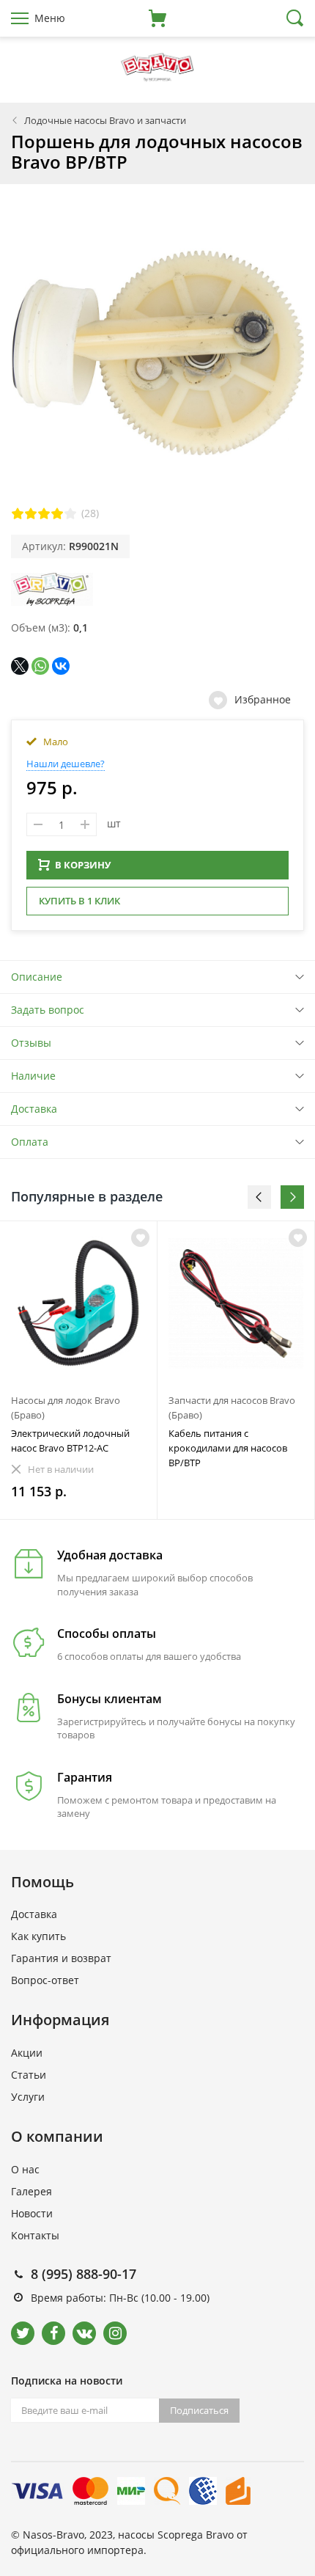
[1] (18, 513)
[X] (20, 666)
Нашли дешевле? (66, 764)
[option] (79, 1370)
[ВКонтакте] (61, 666)
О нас (25, 2169)
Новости (32, 2213)
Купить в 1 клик (79, 901)
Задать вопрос (48, 1010)
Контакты (35, 2235)
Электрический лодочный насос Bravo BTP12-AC (70, 1441)
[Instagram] (115, 2333)
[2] (31, 513)
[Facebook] (53, 2333)
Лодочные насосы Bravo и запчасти (105, 120)
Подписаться (199, 2410)
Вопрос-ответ (45, 1980)
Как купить (38, 1936)
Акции (27, 2053)
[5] (70, 513)
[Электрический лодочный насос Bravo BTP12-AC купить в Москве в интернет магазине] (78, 1303)
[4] (57, 513)
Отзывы (31, 1043)
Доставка (34, 1109)
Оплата (30, 1142)
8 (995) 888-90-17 (84, 2274)
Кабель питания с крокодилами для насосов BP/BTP (228, 1448)
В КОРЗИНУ (83, 865)
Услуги (28, 2097)
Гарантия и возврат (61, 1958)
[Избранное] (140, 1238)
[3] (44, 513)
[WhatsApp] (40, 666)
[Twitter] (23, 2333)
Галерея (31, 2191)
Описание (37, 977)
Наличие (33, 1076)
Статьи (29, 2075)
